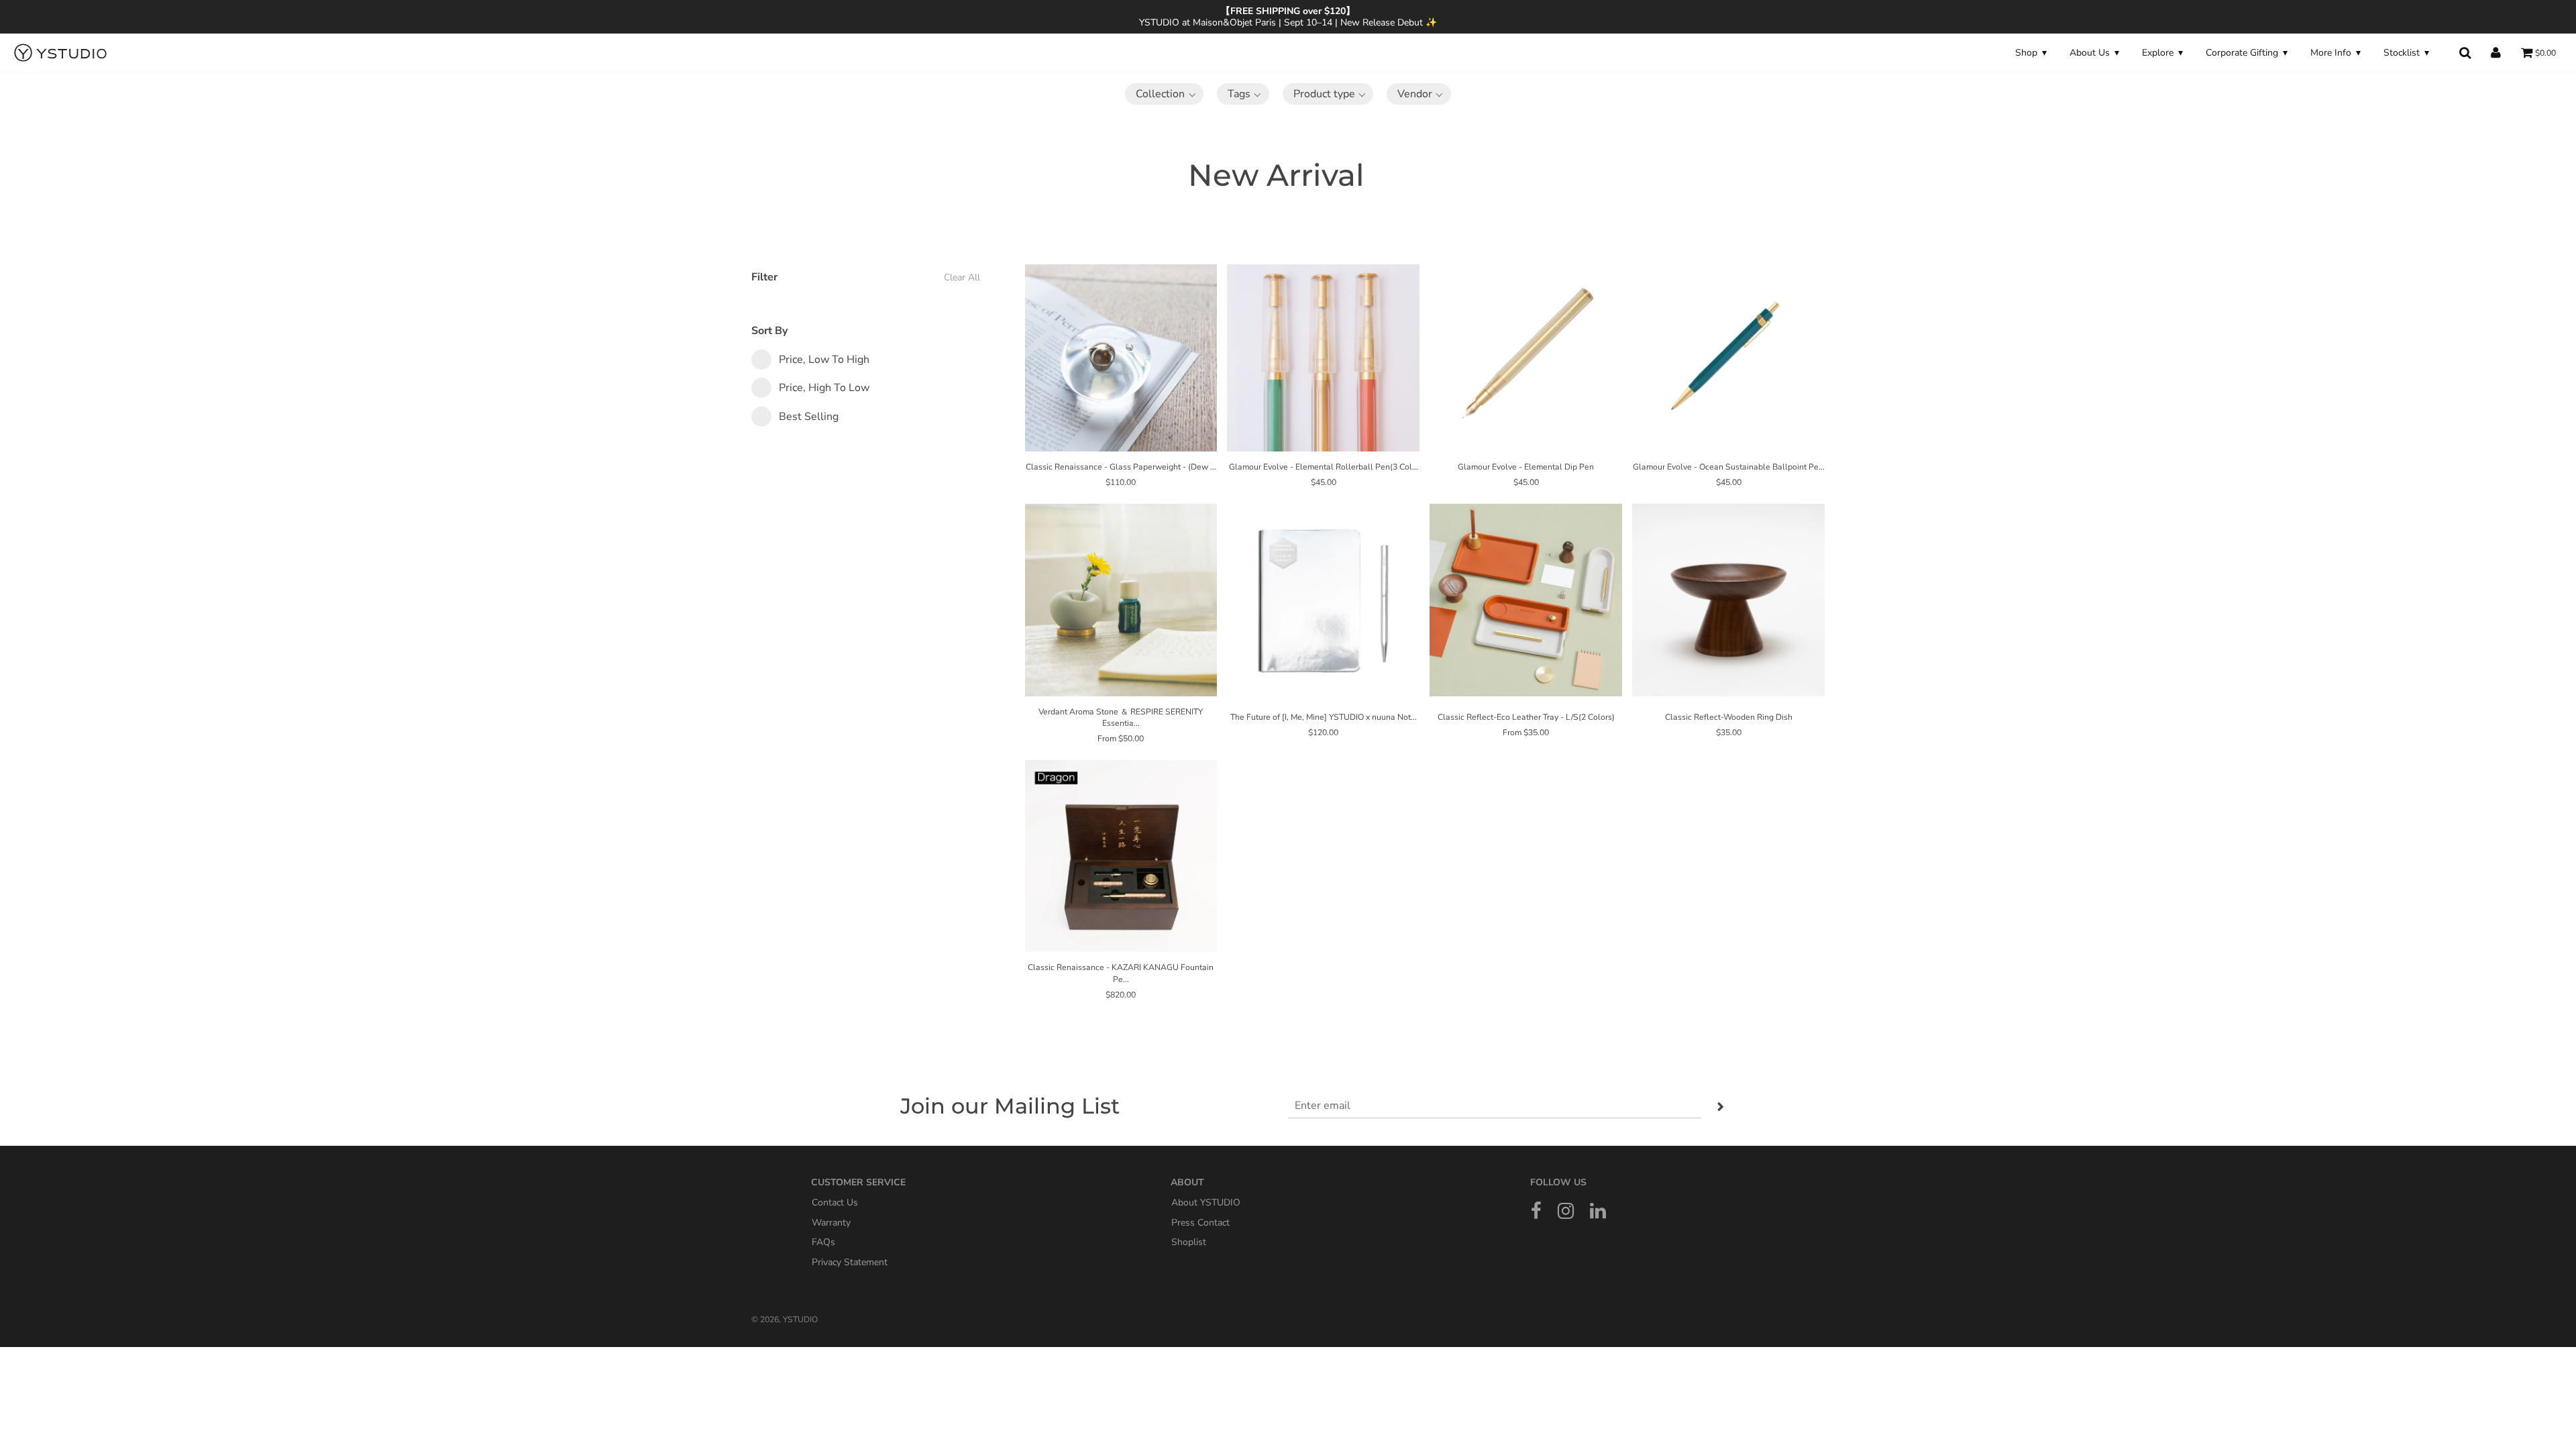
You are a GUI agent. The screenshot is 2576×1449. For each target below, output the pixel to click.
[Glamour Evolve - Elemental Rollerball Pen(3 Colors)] (1323, 355)
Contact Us (835, 1202)
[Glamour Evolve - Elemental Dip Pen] (1526, 355)
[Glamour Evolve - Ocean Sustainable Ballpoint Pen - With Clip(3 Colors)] (1728, 355)
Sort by (769, 331)
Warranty (831, 1222)
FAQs (823, 1242)
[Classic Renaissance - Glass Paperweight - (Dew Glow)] (1121, 355)
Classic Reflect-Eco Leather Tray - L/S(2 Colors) (1526, 717)
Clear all (962, 277)
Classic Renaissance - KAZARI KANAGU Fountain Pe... (1121, 973)
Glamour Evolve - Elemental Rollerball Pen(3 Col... (1324, 467)
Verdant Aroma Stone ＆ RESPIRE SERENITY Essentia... (1121, 717)
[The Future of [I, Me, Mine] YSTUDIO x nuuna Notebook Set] (1323, 600)
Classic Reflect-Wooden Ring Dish (1729, 717)
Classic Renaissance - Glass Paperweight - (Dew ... (1121, 467)
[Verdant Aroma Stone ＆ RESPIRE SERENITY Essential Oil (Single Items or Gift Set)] (1121, 600)
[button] (1164, 94)
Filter (866, 277)
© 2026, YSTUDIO (785, 1320)
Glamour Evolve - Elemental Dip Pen (1526, 467)
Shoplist (1189, 1242)
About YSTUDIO (1206, 1202)
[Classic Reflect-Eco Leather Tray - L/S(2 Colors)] (1526, 600)
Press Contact (1200, 1222)
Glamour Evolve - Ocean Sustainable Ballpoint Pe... (1729, 467)
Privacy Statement (850, 1262)
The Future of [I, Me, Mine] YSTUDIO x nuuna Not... (1324, 717)
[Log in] (2496, 53)
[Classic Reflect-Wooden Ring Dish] (1728, 600)
